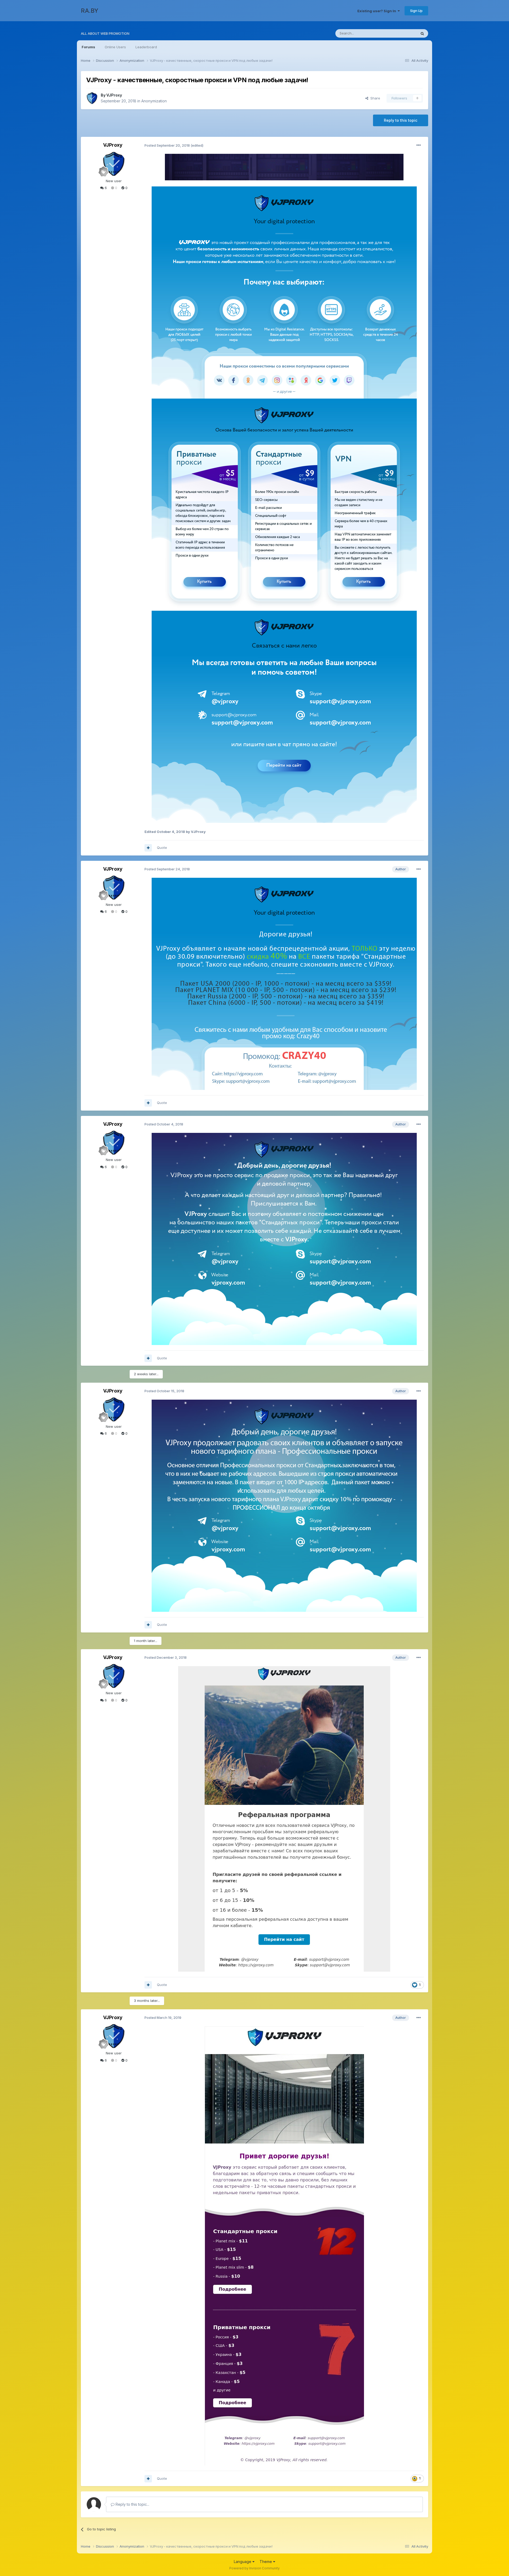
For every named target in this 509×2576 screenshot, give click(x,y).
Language (243, 2562)
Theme (266, 2562)
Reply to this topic (401, 120)
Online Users (115, 47)
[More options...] (419, 145)
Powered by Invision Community (254, 2568)
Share (374, 98)
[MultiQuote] (148, 848)
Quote (162, 848)
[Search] (422, 33)
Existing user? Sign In (378, 11)
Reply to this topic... (132, 2504)
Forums (88, 47)
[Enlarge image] (284, 167)
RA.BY (90, 11)
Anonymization (154, 101)
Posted (167, 145)
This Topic (401, 33)
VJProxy (114, 95)
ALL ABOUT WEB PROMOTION (105, 33)
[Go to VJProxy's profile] (92, 98)
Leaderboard (146, 47)
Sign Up (416, 11)
